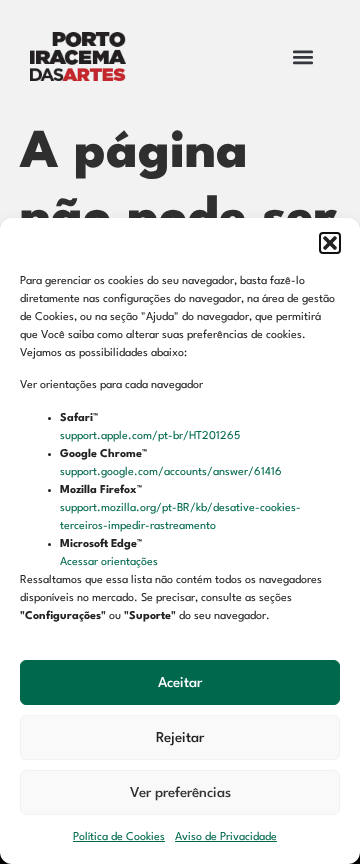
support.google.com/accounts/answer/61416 (172, 472)
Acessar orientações (110, 562)
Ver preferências (180, 793)
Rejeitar (180, 738)
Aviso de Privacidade (226, 837)
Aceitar (180, 683)
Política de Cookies (119, 837)
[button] (330, 243)
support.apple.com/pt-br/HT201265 (151, 436)
